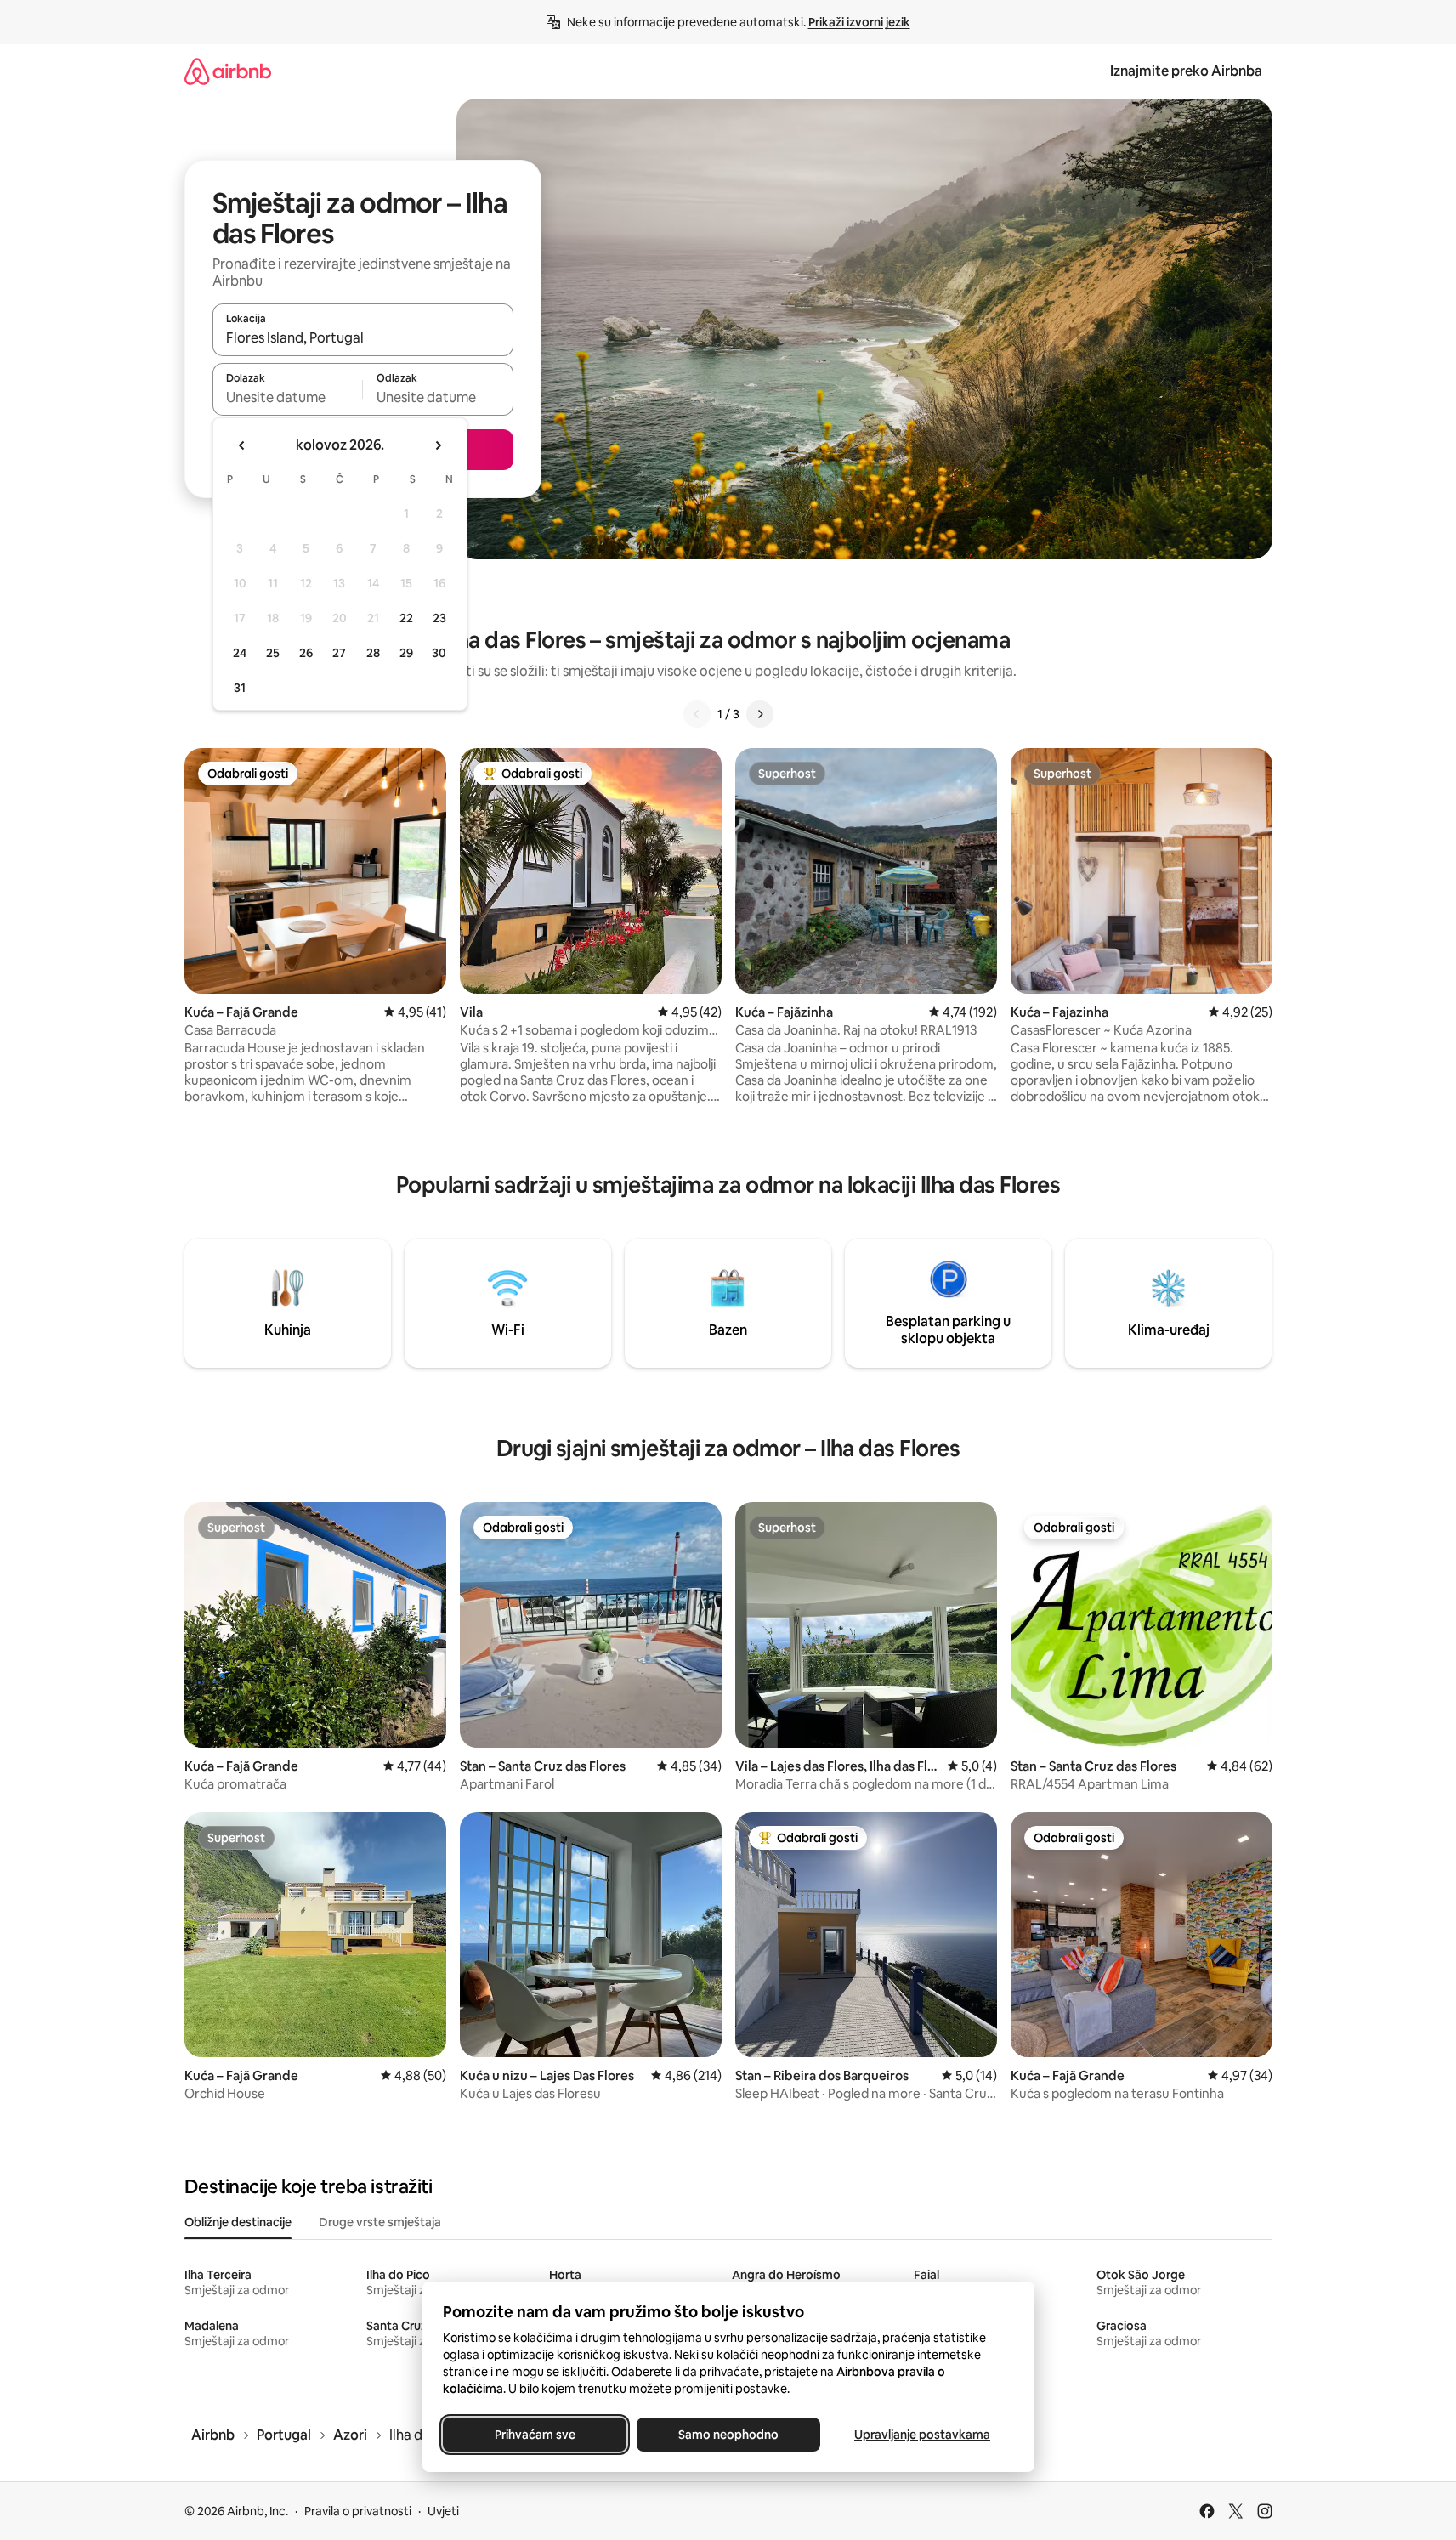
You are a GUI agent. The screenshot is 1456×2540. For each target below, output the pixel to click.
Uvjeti (443, 2511)
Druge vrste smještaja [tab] (380, 2222)
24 (240, 653)
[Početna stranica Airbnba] (228, 71)
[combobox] (363, 337)
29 (406, 653)
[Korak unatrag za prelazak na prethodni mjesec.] (242, 445)
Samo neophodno (728, 2435)
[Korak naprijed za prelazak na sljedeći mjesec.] (438, 445)
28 (373, 653)
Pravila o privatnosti (358, 2511)
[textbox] (288, 397)
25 (273, 653)
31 (240, 688)
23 (439, 618)
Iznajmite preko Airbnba (1186, 71)
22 (406, 618)
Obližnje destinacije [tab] (238, 2222)
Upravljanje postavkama (922, 2435)
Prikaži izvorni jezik (859, 22)
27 (339, 653)
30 (439, 653)
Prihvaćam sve (534, 2435)
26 (306, 653)
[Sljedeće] (760, 714)
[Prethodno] (697, 714)
